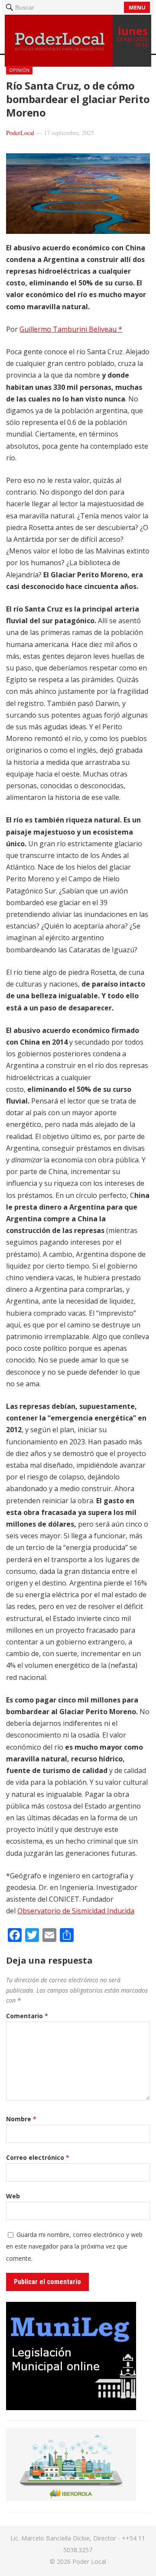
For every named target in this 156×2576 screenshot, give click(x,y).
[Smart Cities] (71, 2498)
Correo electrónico (38, 2157)
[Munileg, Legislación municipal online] (71, 2408)
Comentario (27, 2016)
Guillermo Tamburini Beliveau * (71, 329)
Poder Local (89, 2561)
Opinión (19, 70)
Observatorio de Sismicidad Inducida (76, 1911)
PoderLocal (20, 133)
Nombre (21, 2119)
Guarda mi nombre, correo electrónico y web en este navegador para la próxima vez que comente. (74, 2246)
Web (13, 2196)
